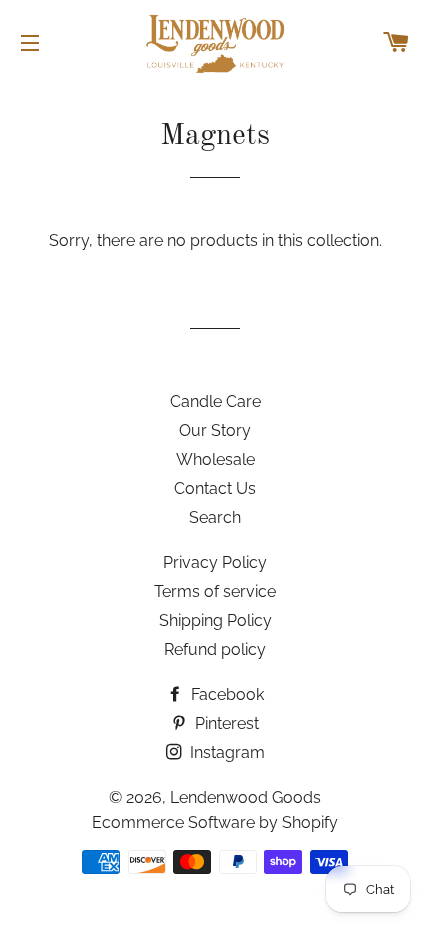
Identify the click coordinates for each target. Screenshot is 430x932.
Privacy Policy (215, 562)
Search (215, 517)
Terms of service (215, 591)
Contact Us (215, 488)
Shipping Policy (215, 620)
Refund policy (215, 649)
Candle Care (215, 401)
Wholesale (215, 459)
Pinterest (225, 723)
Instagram (225, 752)
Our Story (215, 430)
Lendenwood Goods (245, 797)
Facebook (225, 694)
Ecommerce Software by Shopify (215, 822)
